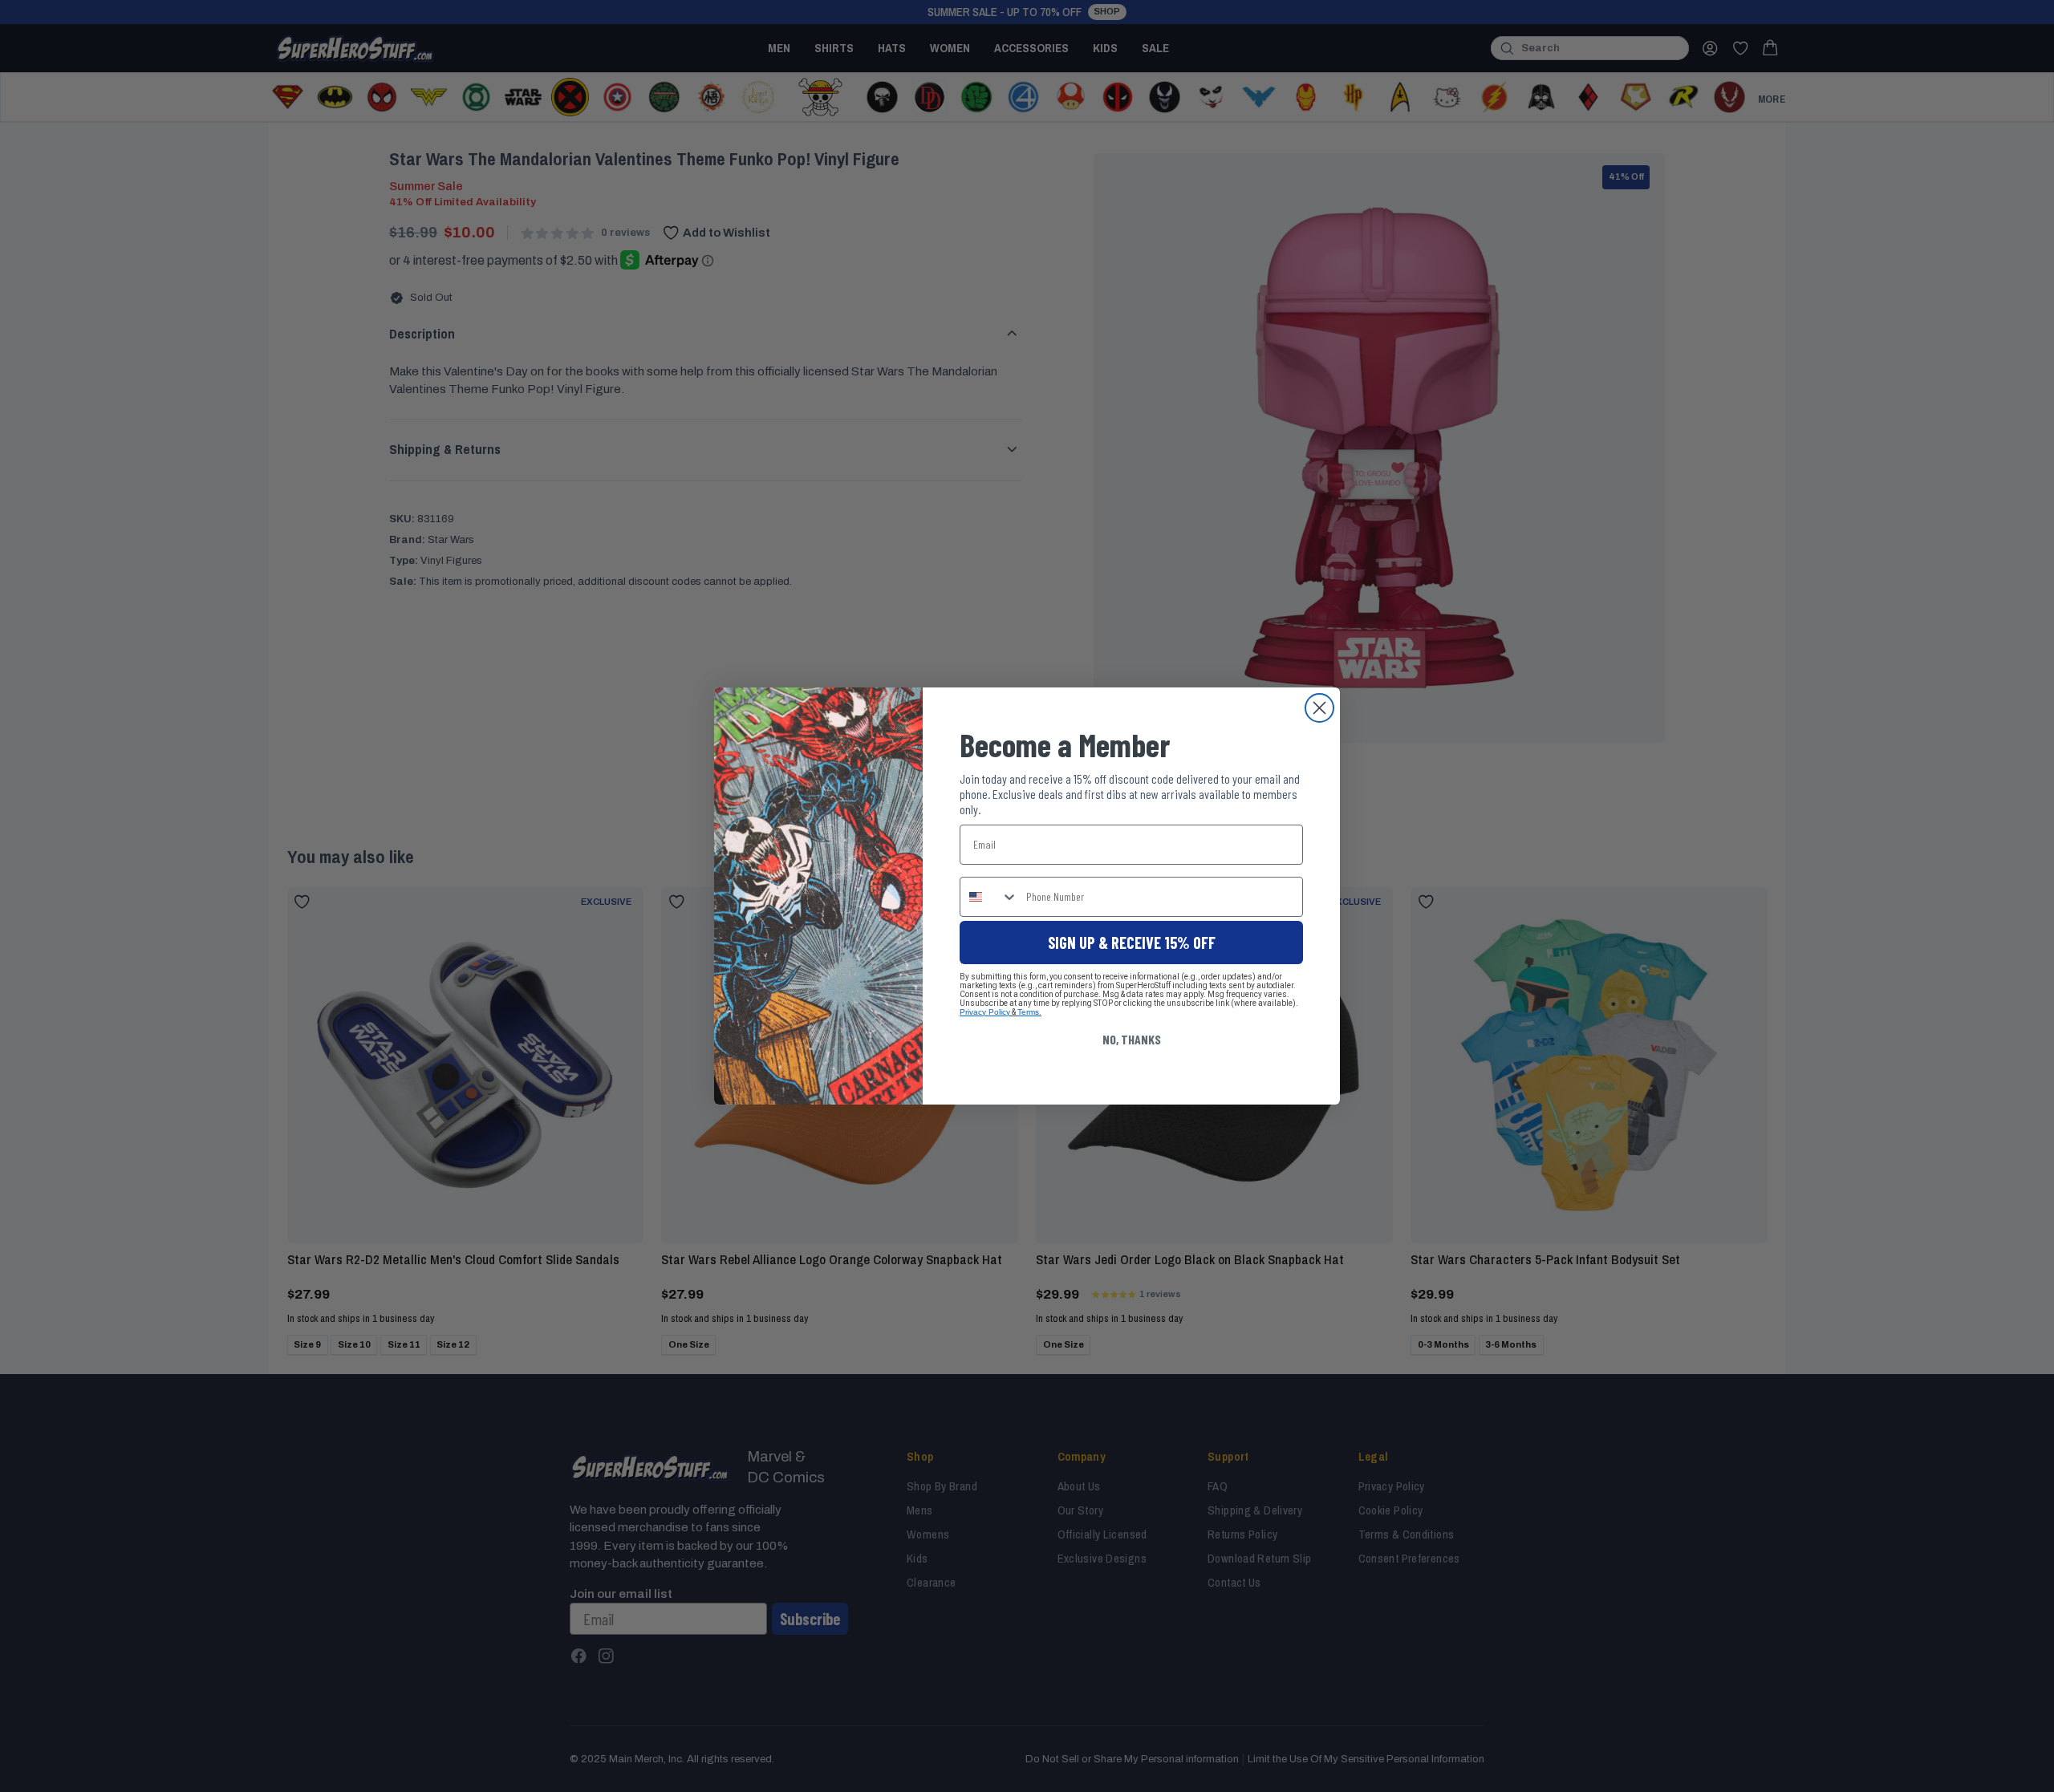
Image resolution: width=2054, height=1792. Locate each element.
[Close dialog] (1319, 708)
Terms (1028, 1012)
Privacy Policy (985, 1012)
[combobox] (989, 897)
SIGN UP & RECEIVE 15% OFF (1132, 943)
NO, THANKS (1132, 1039)
